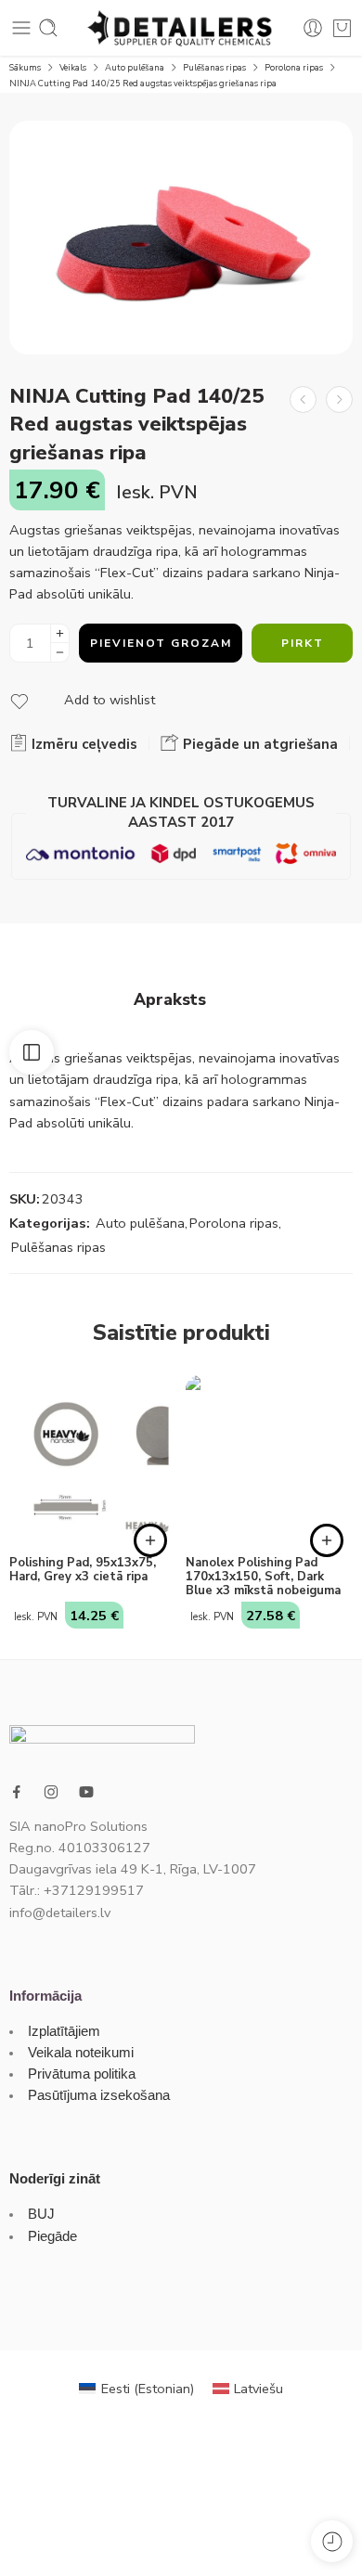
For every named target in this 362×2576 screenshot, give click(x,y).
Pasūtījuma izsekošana (99, 2095)
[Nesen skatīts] (332, 2541)
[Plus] (60, 633)
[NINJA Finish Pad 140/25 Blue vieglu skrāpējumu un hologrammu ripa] (339, 399)
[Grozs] (342, 28)
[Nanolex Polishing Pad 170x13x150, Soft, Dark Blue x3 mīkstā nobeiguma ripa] (269, 1459)
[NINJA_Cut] (181, 238)
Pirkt (303, 643)
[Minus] (60, 653)
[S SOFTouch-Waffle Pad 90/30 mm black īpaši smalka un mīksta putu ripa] (303, 399)
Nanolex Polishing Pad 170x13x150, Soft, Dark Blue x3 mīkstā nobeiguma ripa (263, 1577)
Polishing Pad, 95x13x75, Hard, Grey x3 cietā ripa (83, 1570)
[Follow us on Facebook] (17, 1792)
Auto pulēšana (135, 67)
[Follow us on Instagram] (51, 1792)
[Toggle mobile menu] (21, 28)
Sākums (25, 67)
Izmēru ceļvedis (83, 744)
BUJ (41, 2214)
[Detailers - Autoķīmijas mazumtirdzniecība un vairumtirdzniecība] (181, 28)
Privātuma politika (82, 2074)
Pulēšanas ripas (214, 67)
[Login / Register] (313, 28)
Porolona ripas (294, 67)
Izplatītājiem (64, 2031)
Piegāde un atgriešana (259, 744)
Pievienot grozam (161, 643)
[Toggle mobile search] (48, 28)
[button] (150, 1540)
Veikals (73, 67)
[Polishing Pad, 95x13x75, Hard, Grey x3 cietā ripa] (93, 1459)
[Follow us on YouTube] (86, 1792)
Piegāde (52, 2236)
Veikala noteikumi (81, 2053)
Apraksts (170, 1000)
